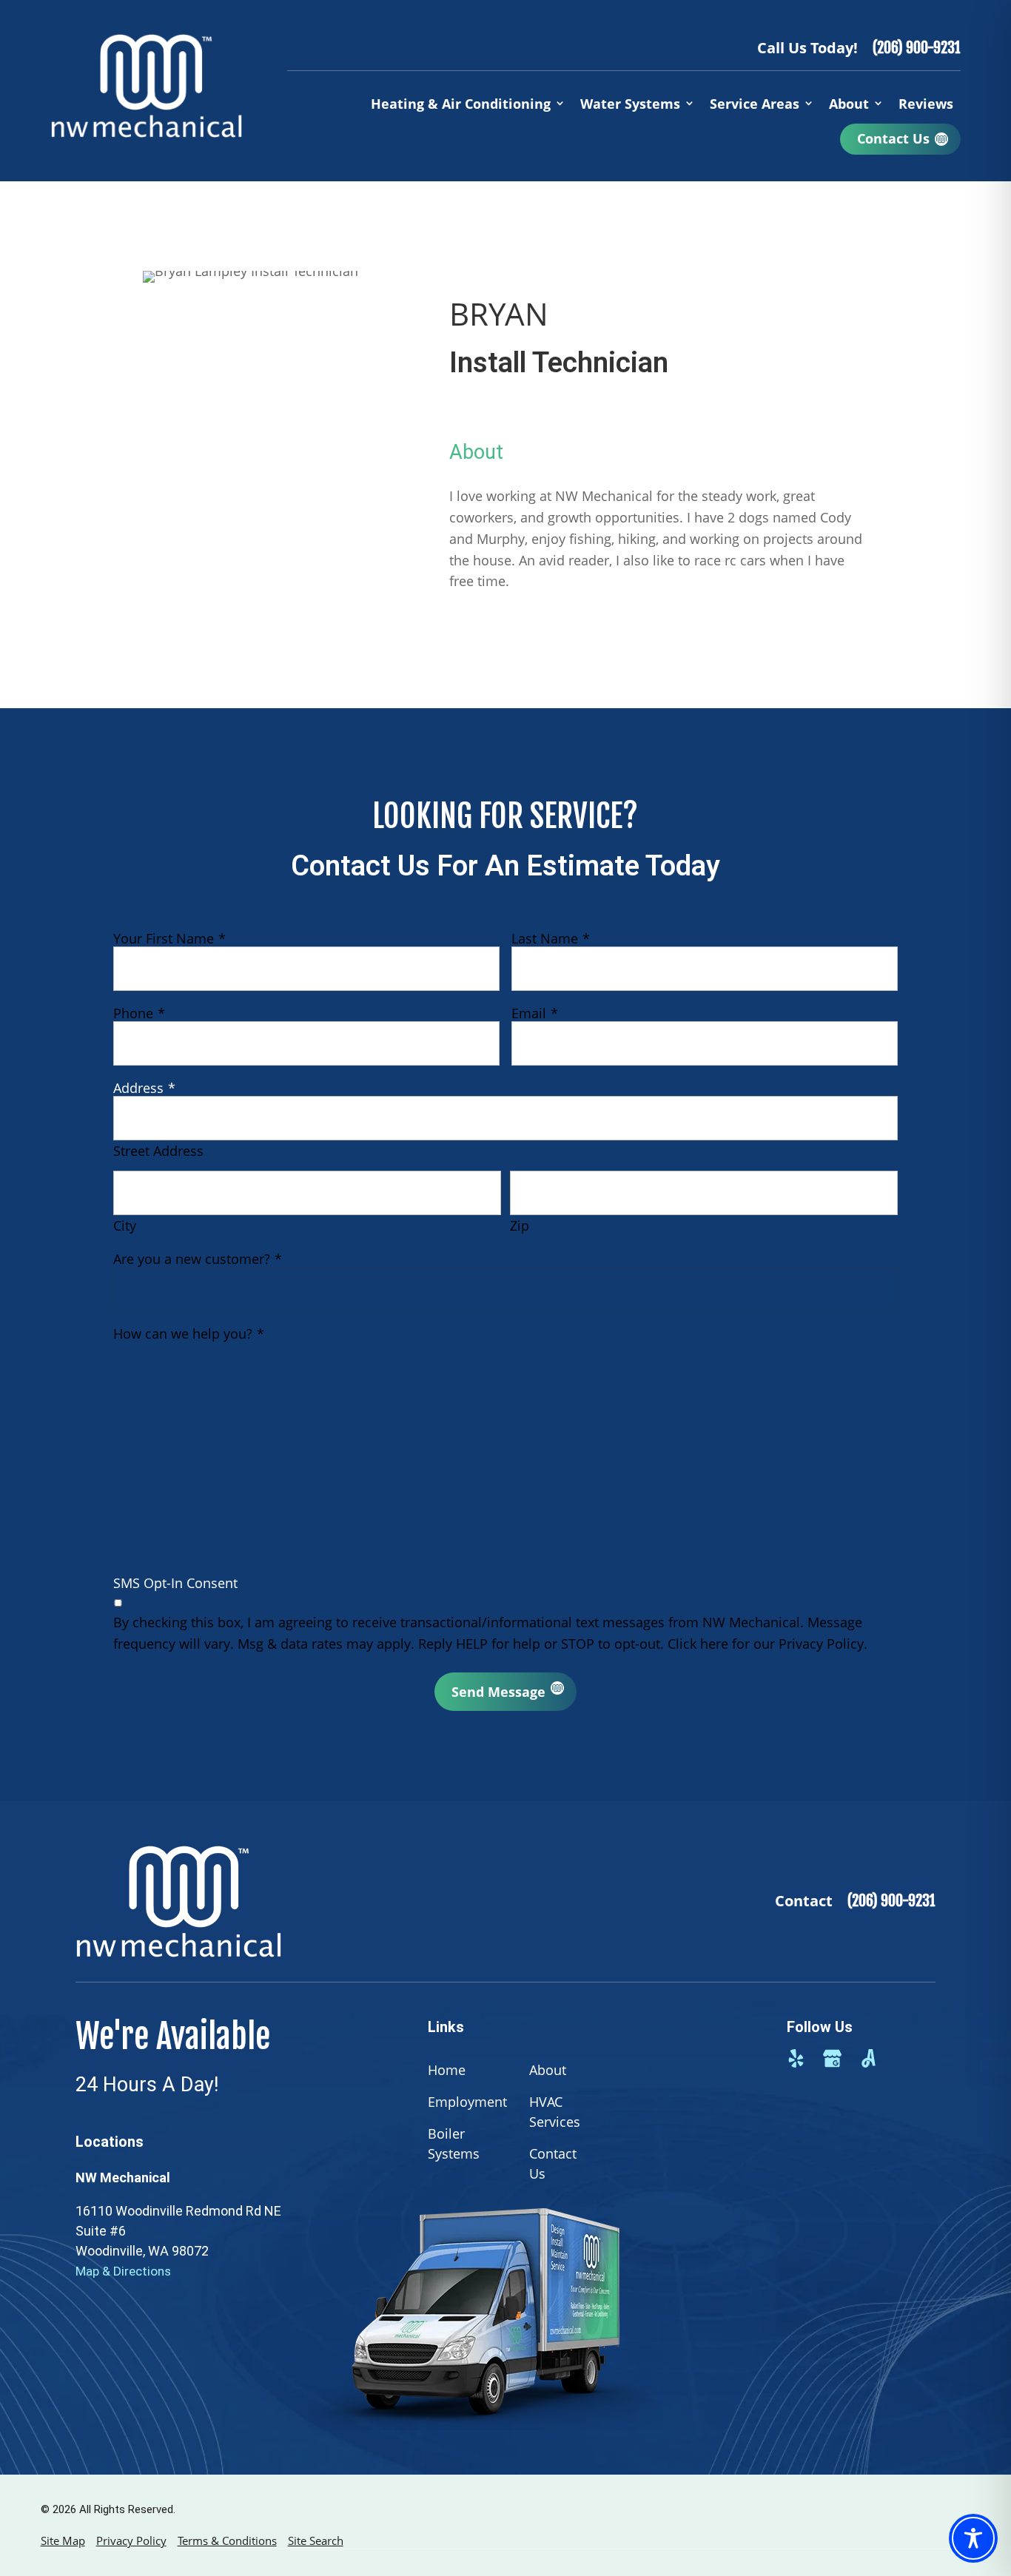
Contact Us (893, 138)
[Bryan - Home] (147, 86)
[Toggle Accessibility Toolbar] (973, 2538)
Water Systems (630, 104)
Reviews (926, 104)
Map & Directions (123, 2271)
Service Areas (755, 104)
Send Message (498, 1692)
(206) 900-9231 (917, 48)
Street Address (158, 1151)
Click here (698, 1644)
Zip (520, 1225)
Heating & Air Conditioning (461, 104)
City (125, 1225)
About (849, 104)
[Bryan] (290, 1901)
